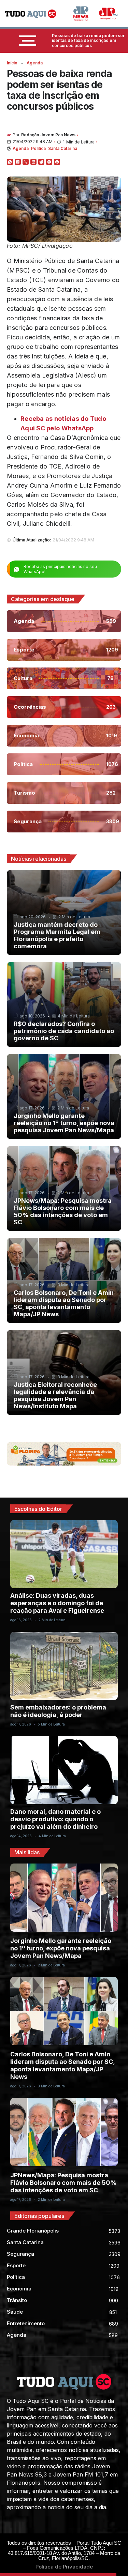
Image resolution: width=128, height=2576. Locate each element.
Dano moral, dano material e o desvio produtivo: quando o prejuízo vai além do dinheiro (55, 1819)
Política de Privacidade (64, 2567)
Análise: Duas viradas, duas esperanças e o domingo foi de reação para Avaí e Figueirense (57, 1603)
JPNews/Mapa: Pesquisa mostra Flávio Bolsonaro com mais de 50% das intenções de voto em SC (63, 1211)
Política (38, 148)
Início (12, 63)
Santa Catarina (63, 148)
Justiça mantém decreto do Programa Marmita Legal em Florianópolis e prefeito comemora (57, 935)
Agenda (35, 63)
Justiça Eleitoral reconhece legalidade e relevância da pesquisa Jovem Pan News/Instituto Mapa (55, 1395)
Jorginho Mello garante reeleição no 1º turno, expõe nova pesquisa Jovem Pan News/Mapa (64, 1123)
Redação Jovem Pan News (48, 135)
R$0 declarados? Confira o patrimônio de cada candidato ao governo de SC (64, 1031)
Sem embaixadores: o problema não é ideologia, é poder (58, 1711)
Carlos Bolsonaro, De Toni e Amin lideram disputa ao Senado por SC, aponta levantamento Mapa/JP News (64, 1303)
